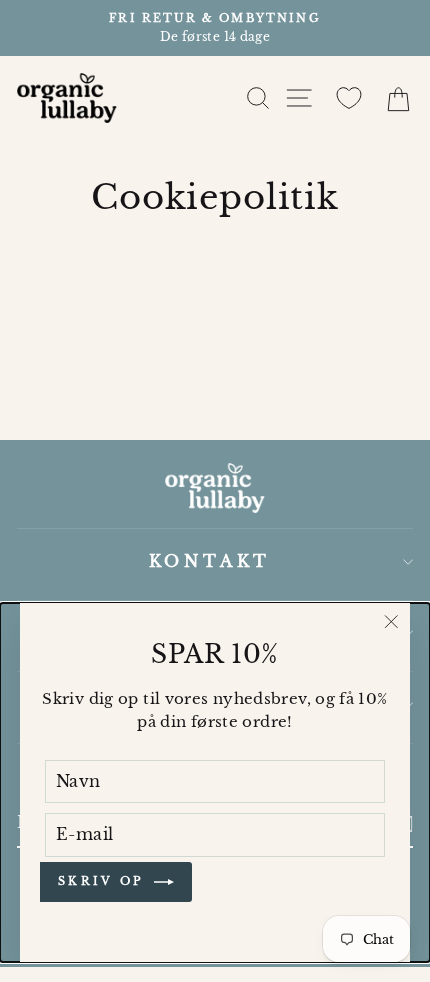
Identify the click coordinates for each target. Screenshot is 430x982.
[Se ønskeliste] (349, 98)
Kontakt (210, 561)
